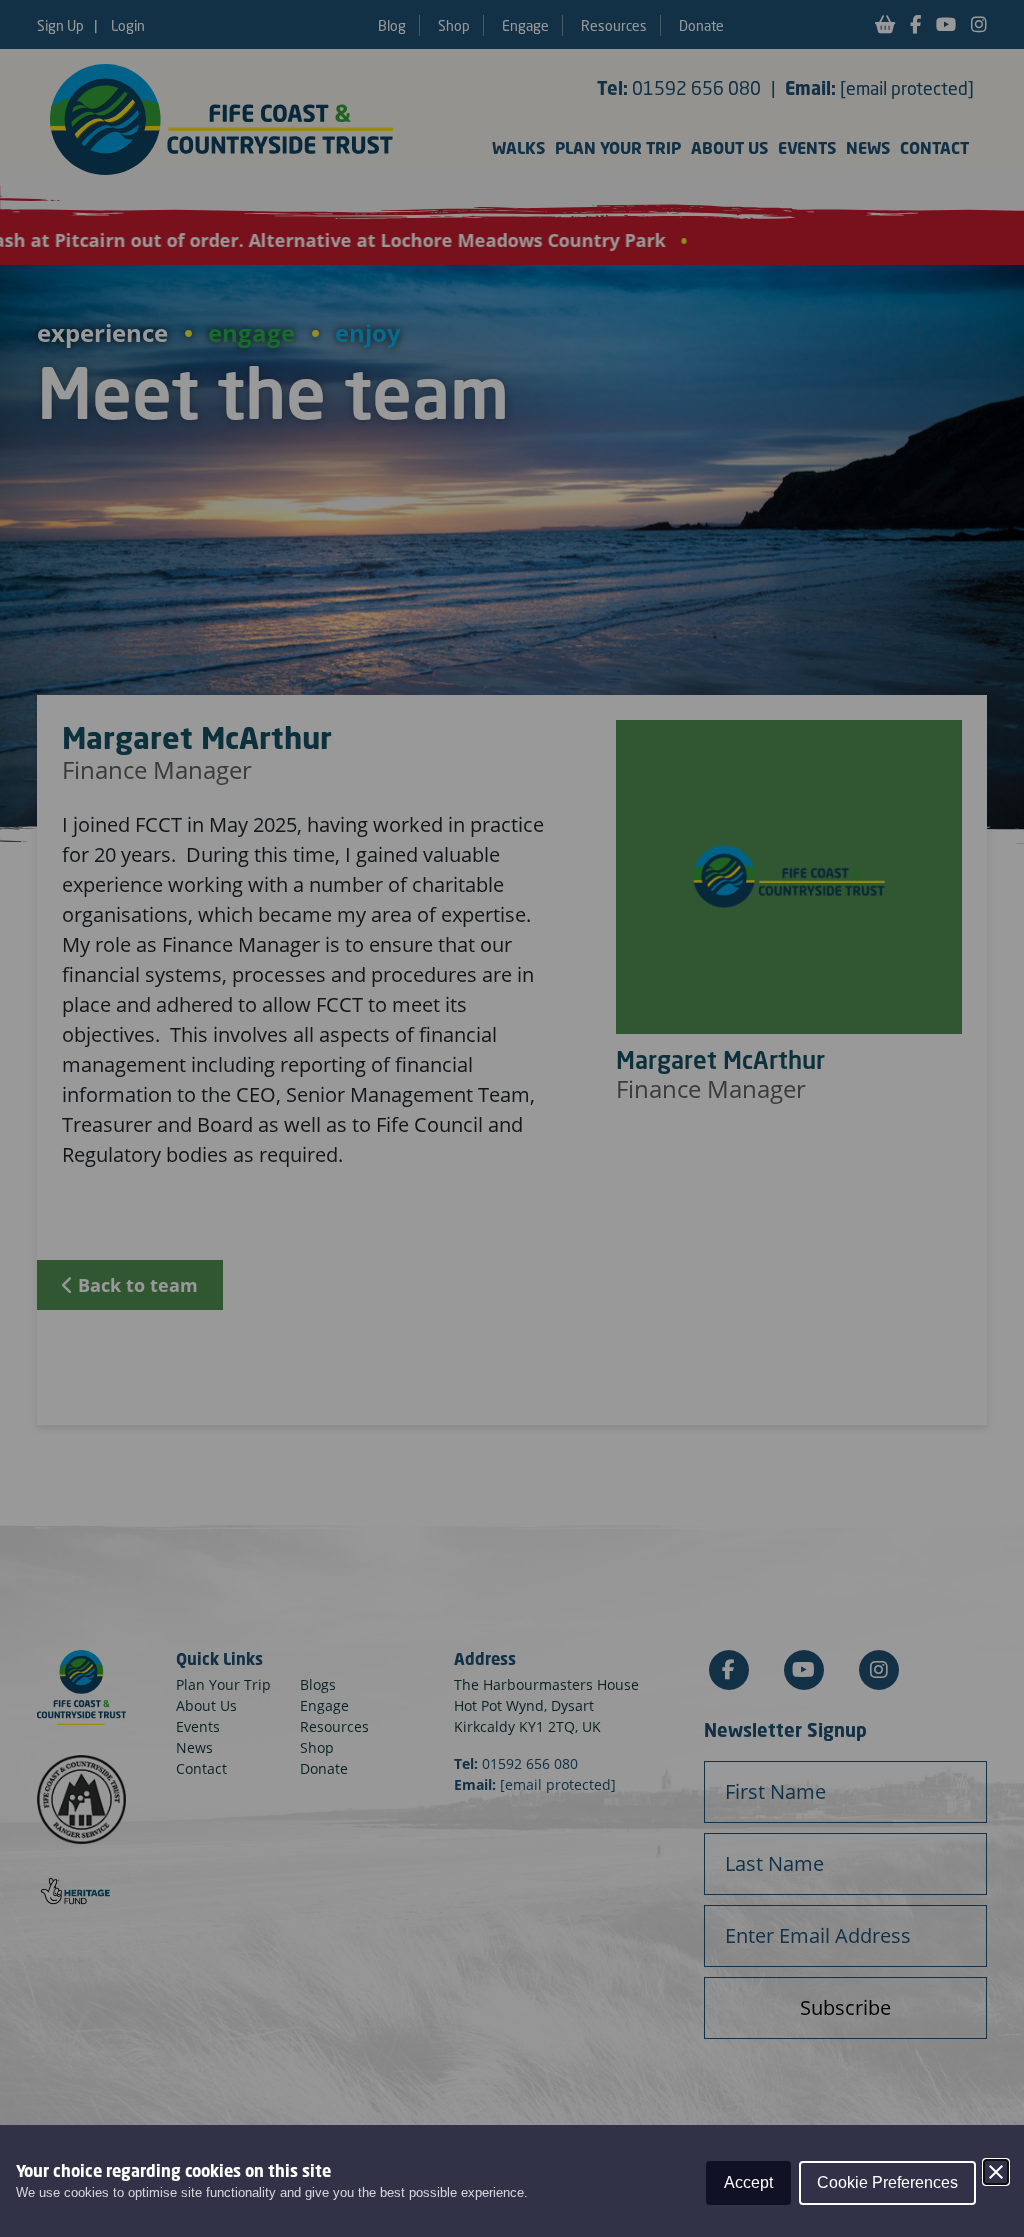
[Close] (996, 2172)
